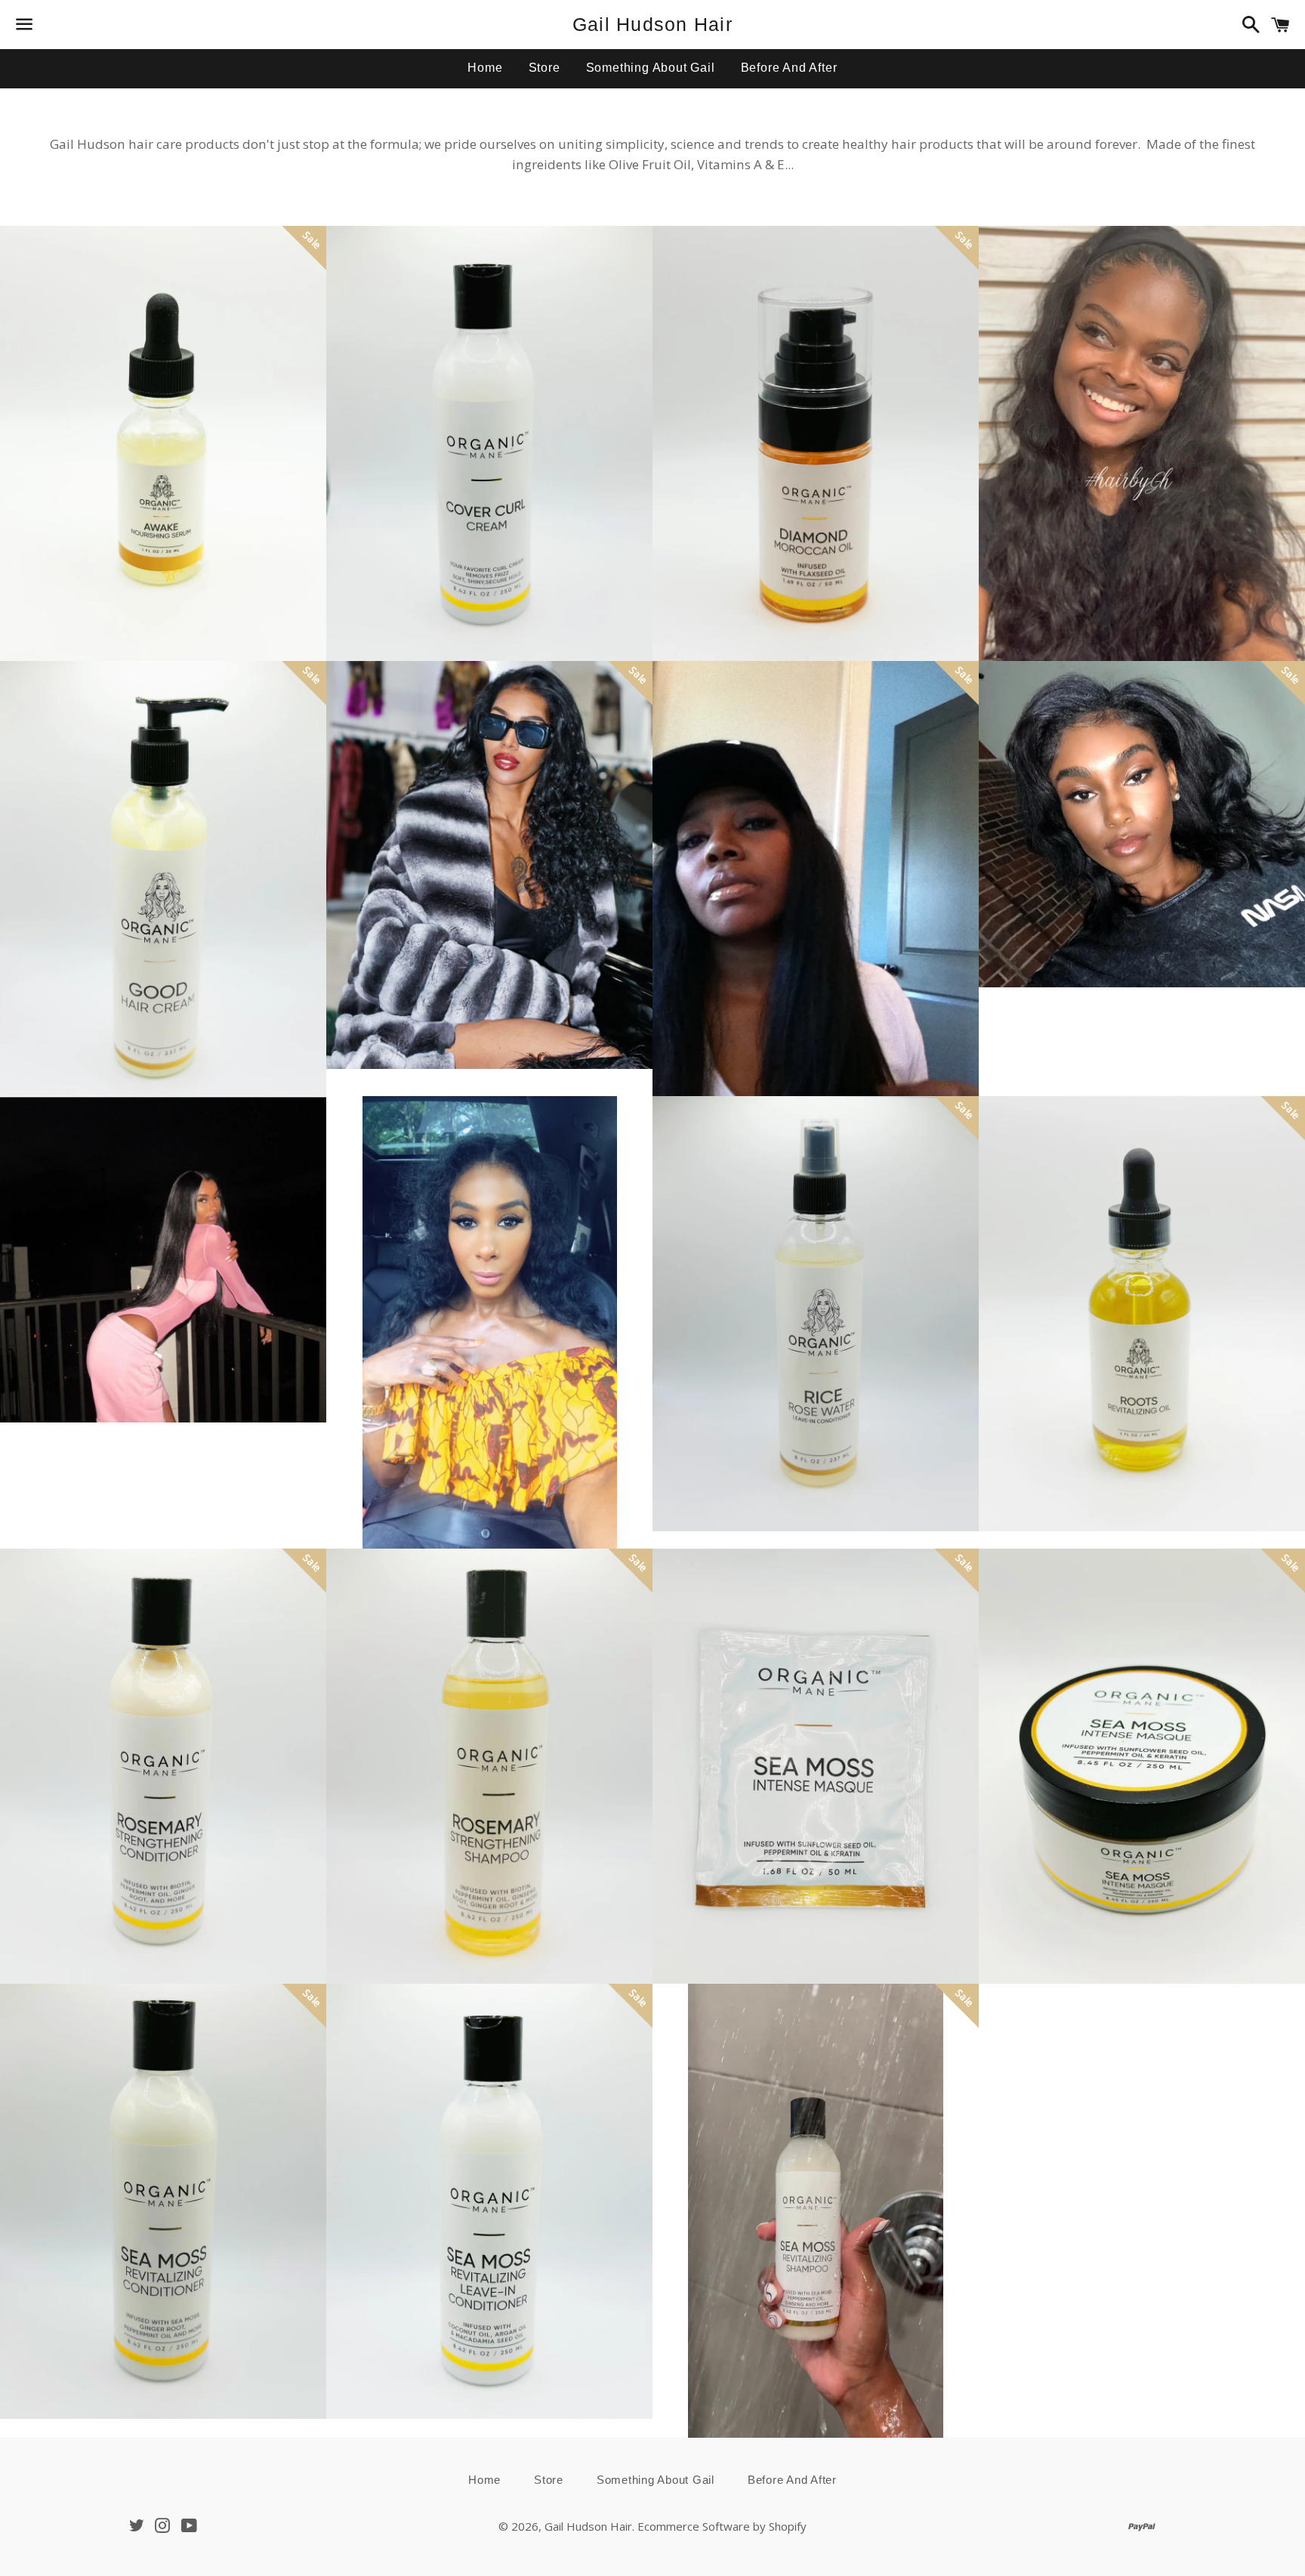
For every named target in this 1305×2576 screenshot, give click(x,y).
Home (485, 68)
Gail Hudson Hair (652, 24)
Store (545, 68)
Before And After (789, 68)
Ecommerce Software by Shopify (722, 2526)
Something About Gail (651, 68)
